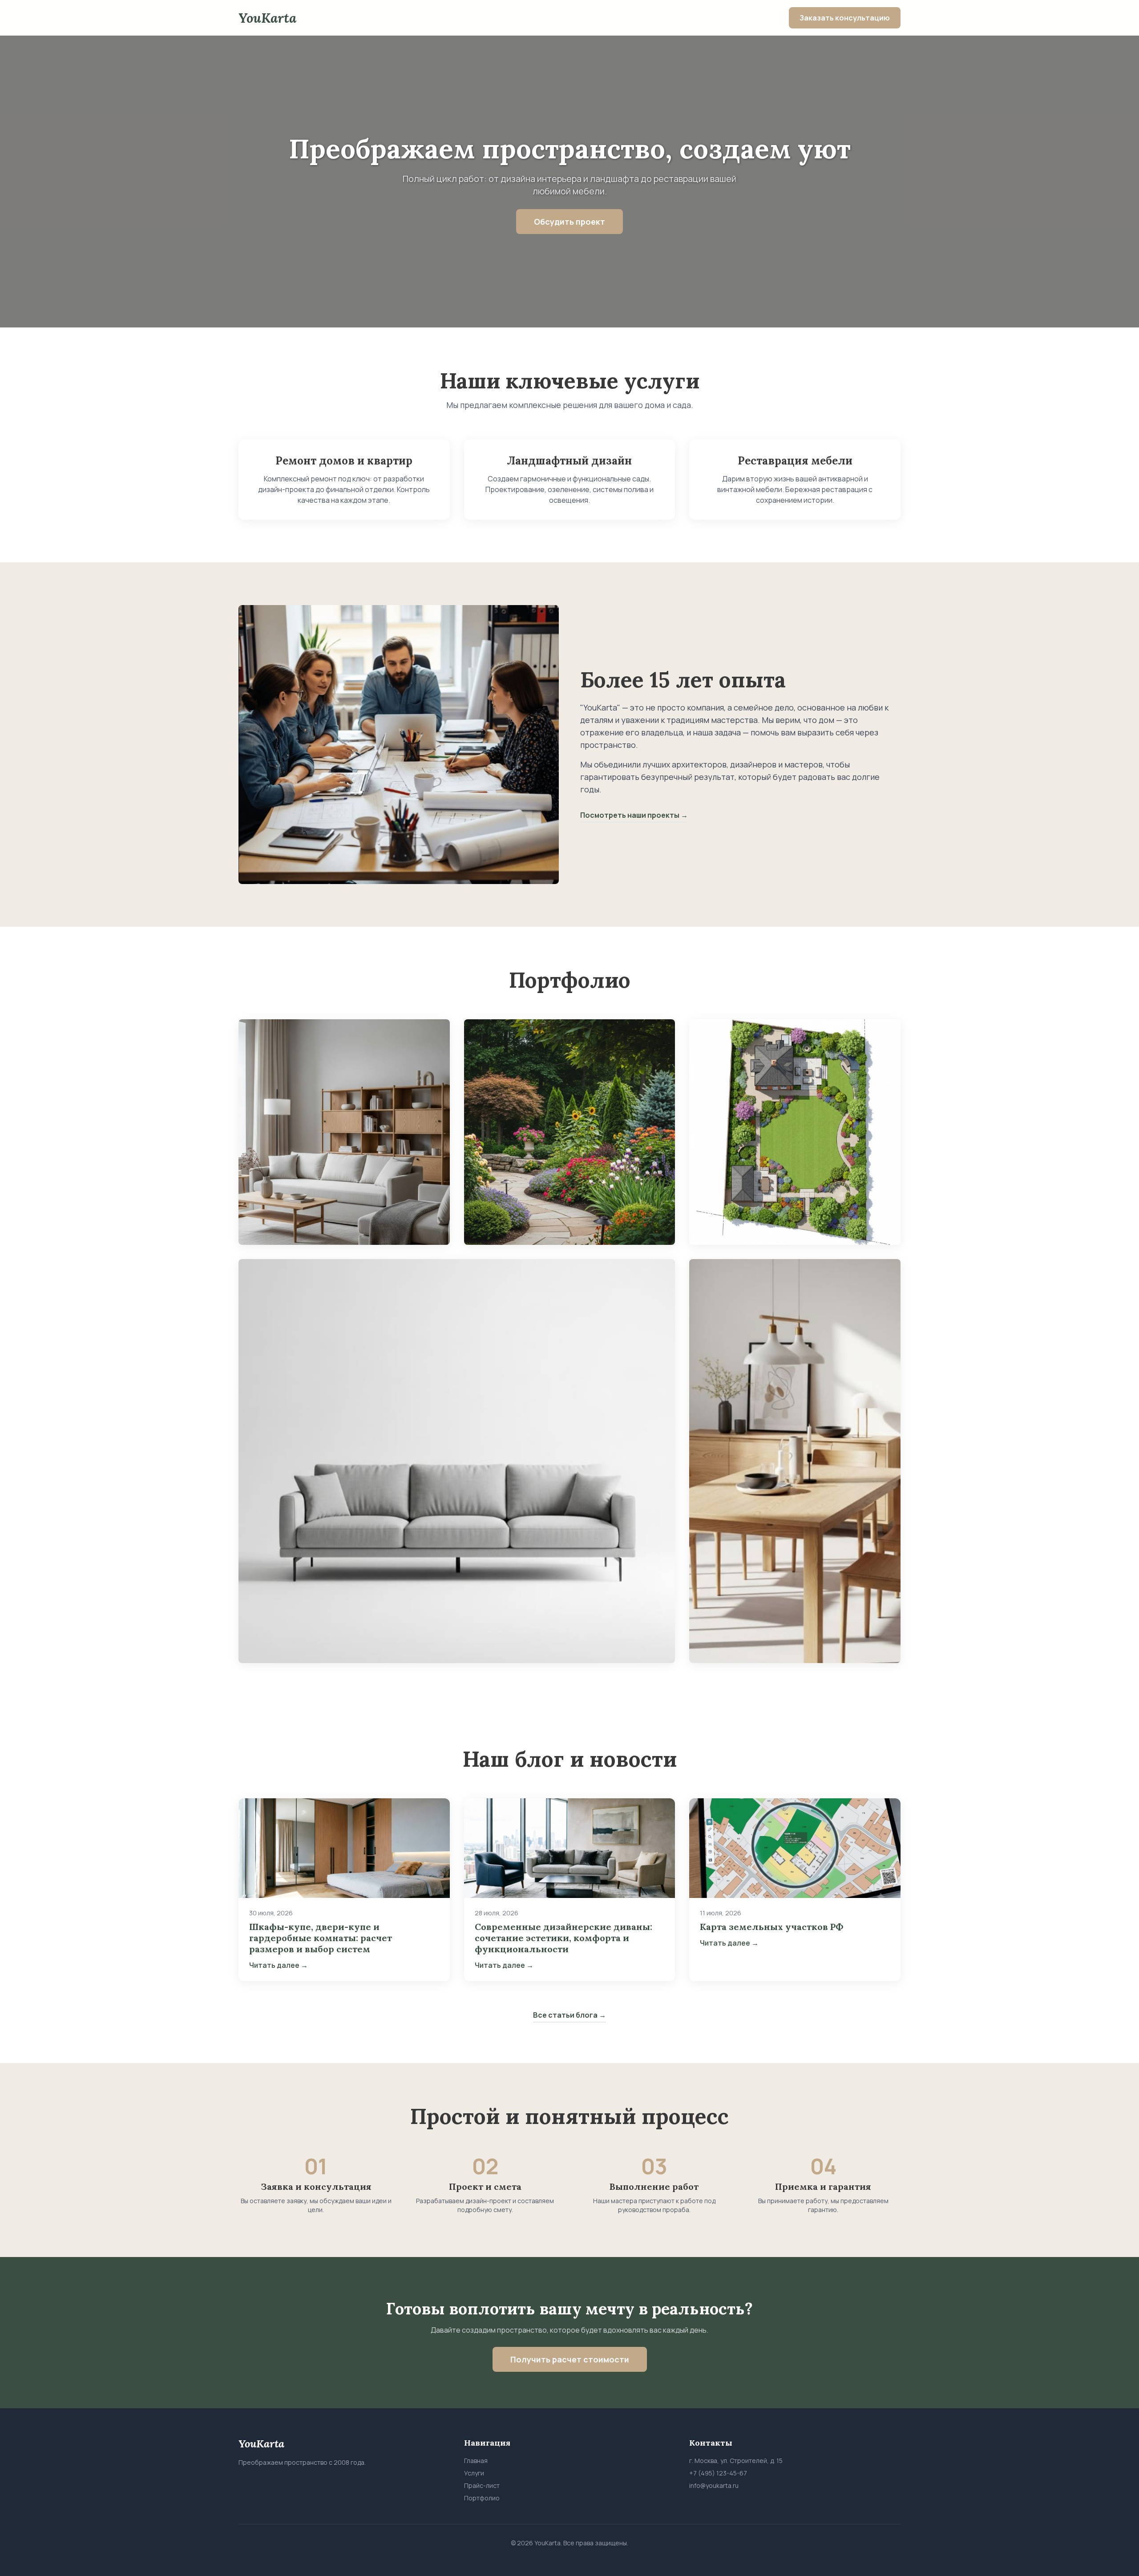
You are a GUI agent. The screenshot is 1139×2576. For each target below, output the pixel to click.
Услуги (474, 2473)
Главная (476, 2461)
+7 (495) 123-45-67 (718, 2473)
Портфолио (482, 2498)
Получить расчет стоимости (570, 2359)
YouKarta (267, 18)
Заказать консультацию (845, 18)
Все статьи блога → (569, 2015)
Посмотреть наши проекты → (634, 815)
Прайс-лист (482, 2485)
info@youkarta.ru (714, 2485)
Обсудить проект (569, 222)
